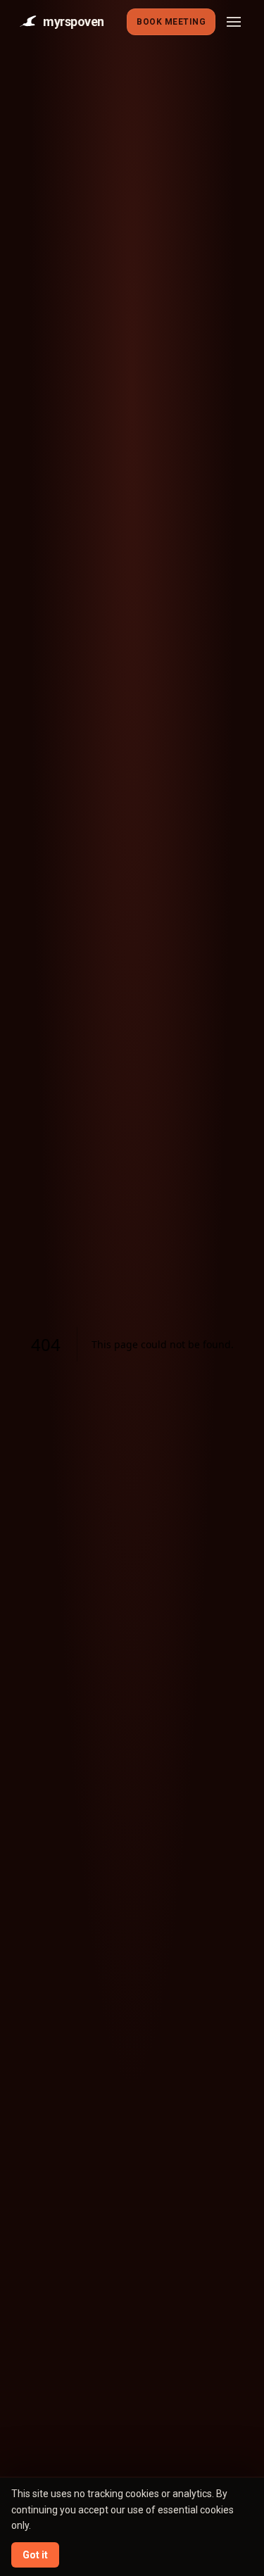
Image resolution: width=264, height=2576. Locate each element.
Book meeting (171, 22)
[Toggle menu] (234, 22)
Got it (35, 2555)
